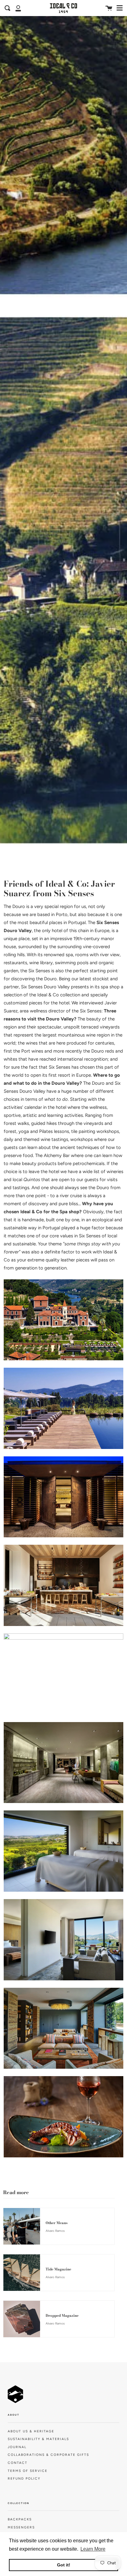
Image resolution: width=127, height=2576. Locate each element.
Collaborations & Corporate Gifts (48, 2455)
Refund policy (24, 2479)
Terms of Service (28, 2471)
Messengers (21, 2527)
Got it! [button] (64, 2565)
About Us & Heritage (31, 2431)
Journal (17, 2447)
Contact (18, 2463)
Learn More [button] (93, 2549)
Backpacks (20, 2519)
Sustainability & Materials (38, 2439)
